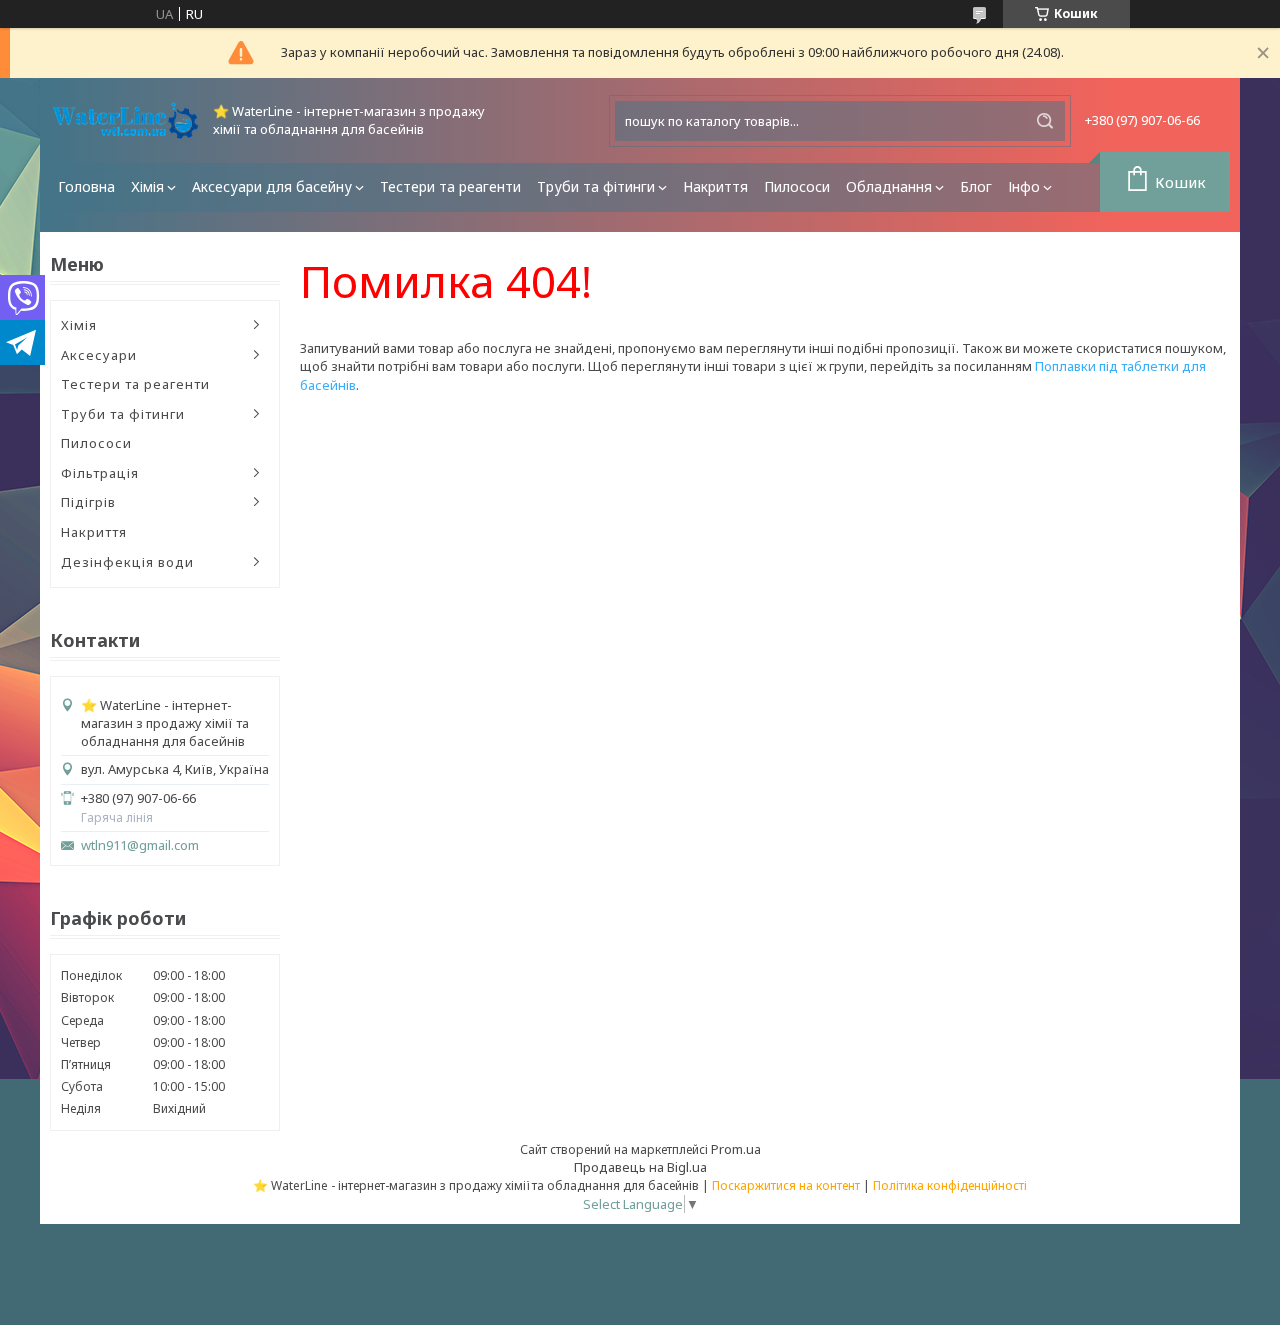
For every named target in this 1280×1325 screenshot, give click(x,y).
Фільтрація (100, 473)
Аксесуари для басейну (272, 186)
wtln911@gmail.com (140, 845)
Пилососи (797, 186)
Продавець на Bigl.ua (640, 1167)
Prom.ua (736, 1149)
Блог (976, 186)
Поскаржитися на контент (786, 1185)
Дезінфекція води (127, 562)
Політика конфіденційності (950, 1185)
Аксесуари (99, 355)
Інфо (1024, 186)
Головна (86, 186)
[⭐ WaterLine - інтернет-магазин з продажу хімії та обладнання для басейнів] (125, 120)
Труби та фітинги (596, 186)
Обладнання (889, 186)
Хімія (147, 186)
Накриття (715, 186)
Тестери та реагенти (450, 186)
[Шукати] (1045, 121)
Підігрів (88, 502)
